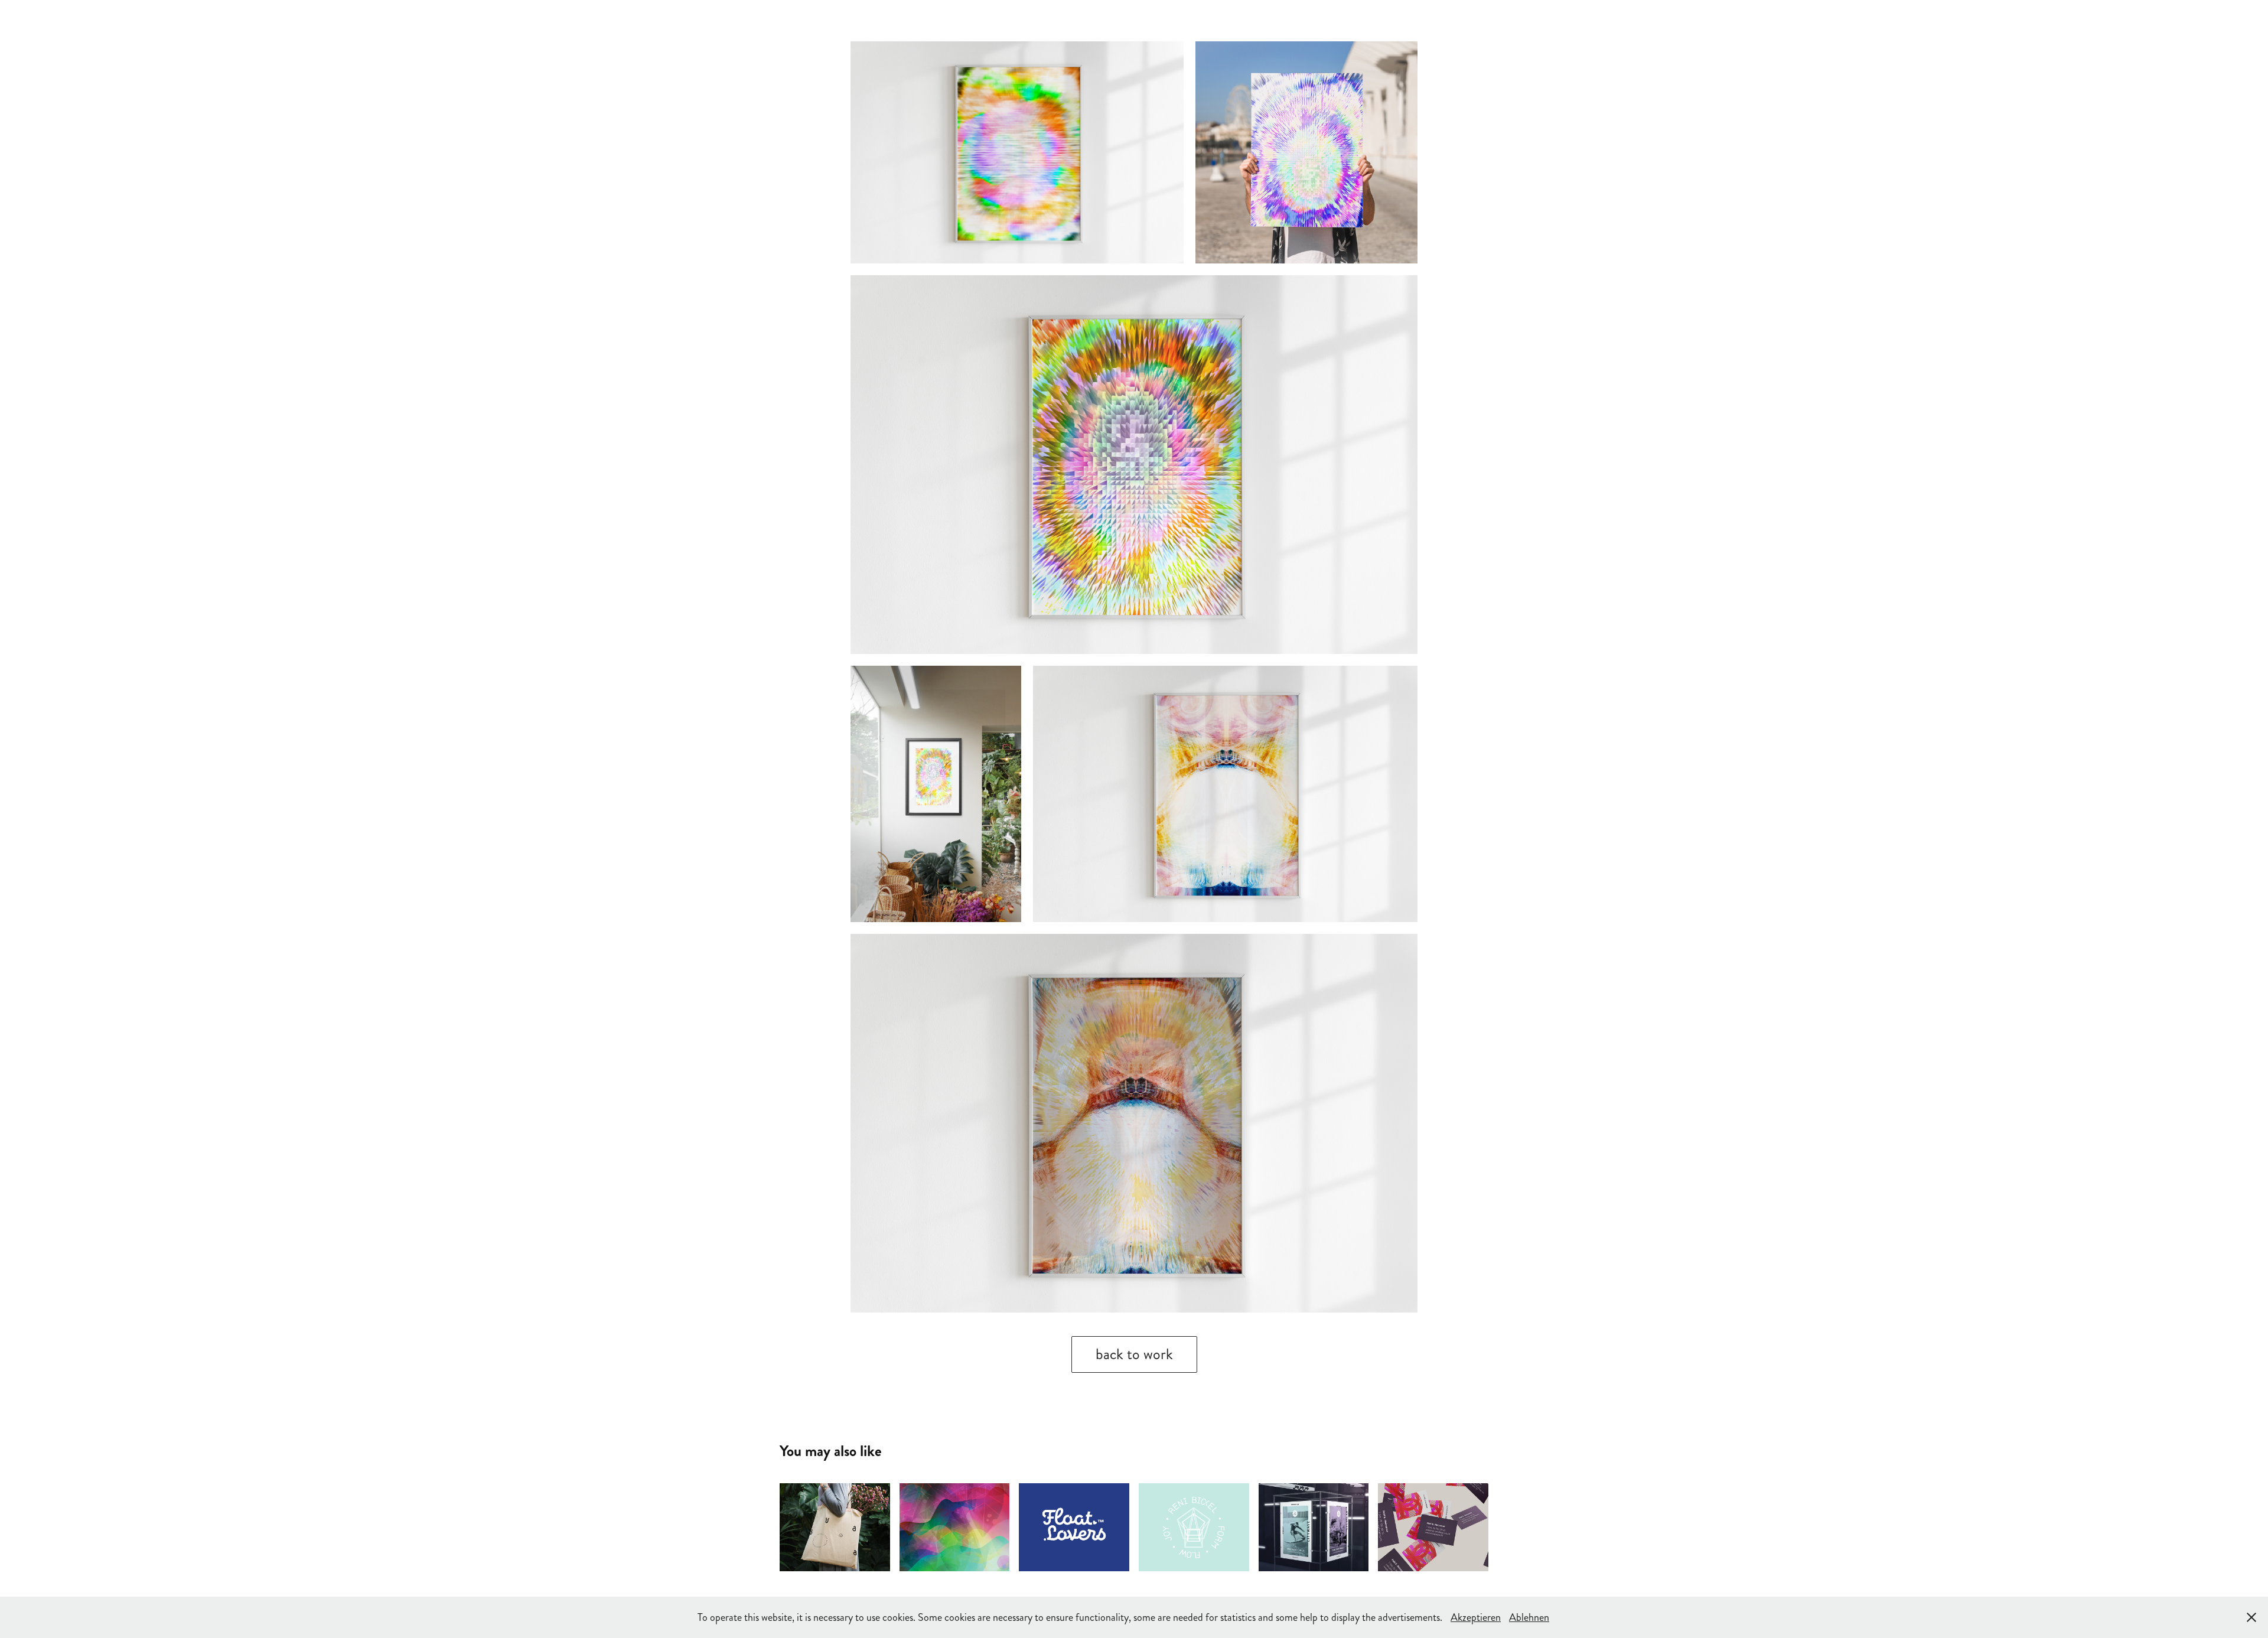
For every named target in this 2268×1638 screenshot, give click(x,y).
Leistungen (93, 20)
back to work (1134, 1354)
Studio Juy (1803, 20)
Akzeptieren (1476, 1617)
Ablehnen (1529, 1617)
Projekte (223, 20)
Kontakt (275, 20)
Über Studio (161, 20)
